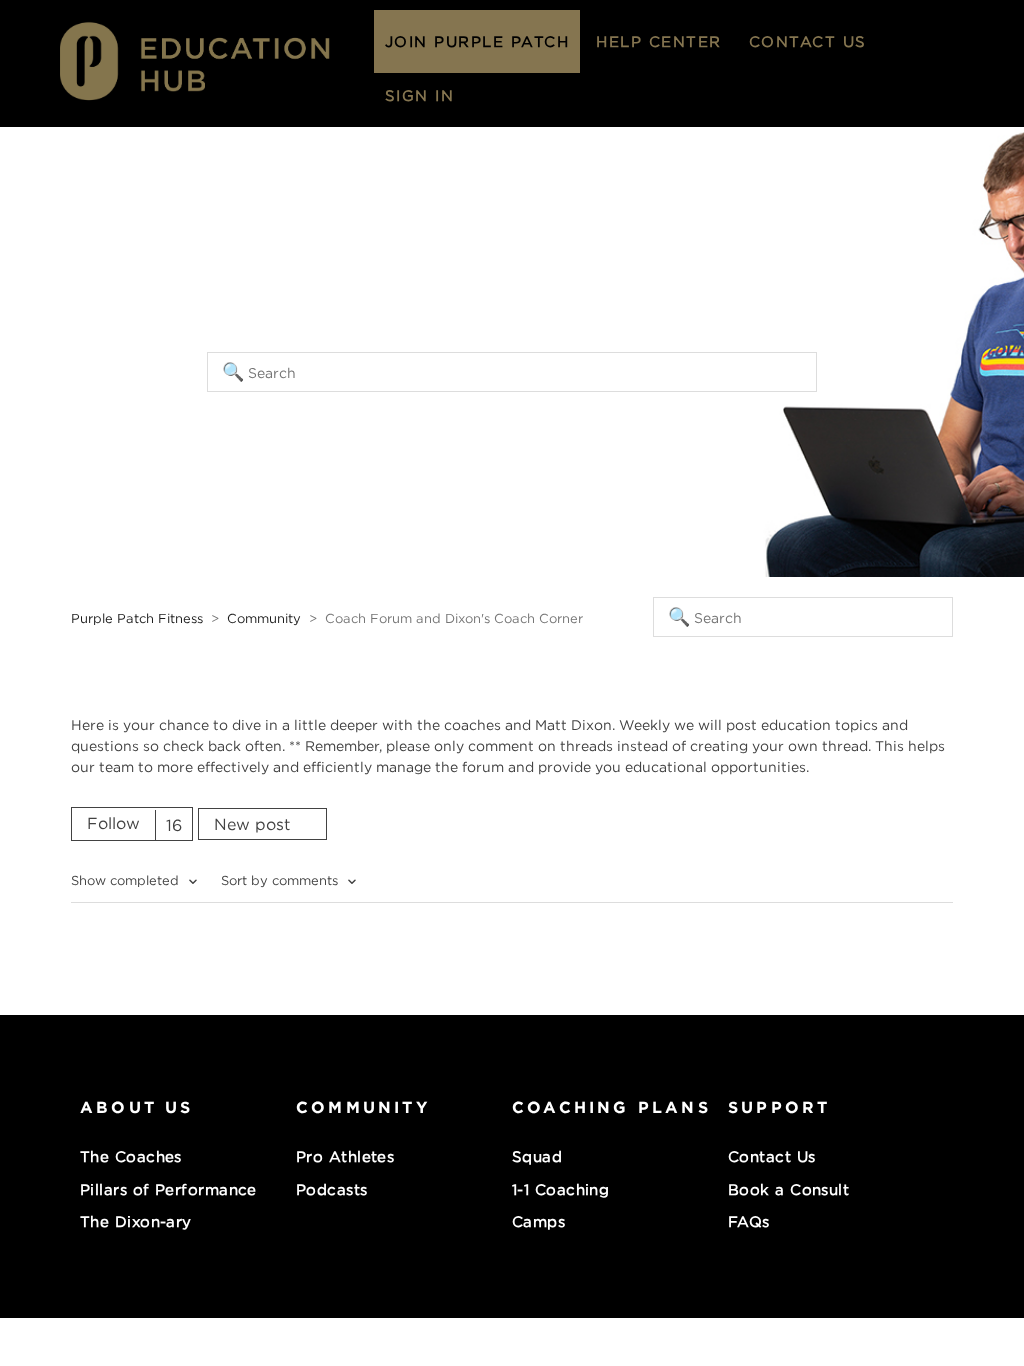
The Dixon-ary (136, 1221)
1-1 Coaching (560, 1189)
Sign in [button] (420, 95)
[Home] (212, 103)
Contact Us (808, 41)
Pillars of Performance (168, 1189)
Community (264, 618)
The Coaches (131, 1156)
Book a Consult (788, 1189)
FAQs (749, 1221)
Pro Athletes (345, 1156)
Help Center (659, 41)
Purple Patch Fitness (137, 618)
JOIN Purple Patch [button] (477, 41)
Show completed (127, 880)
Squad (537, 1156)
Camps (538, 1221)
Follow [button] (113, 823)
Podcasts (332, 1189)
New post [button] (252, 824)
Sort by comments (281, 880)
